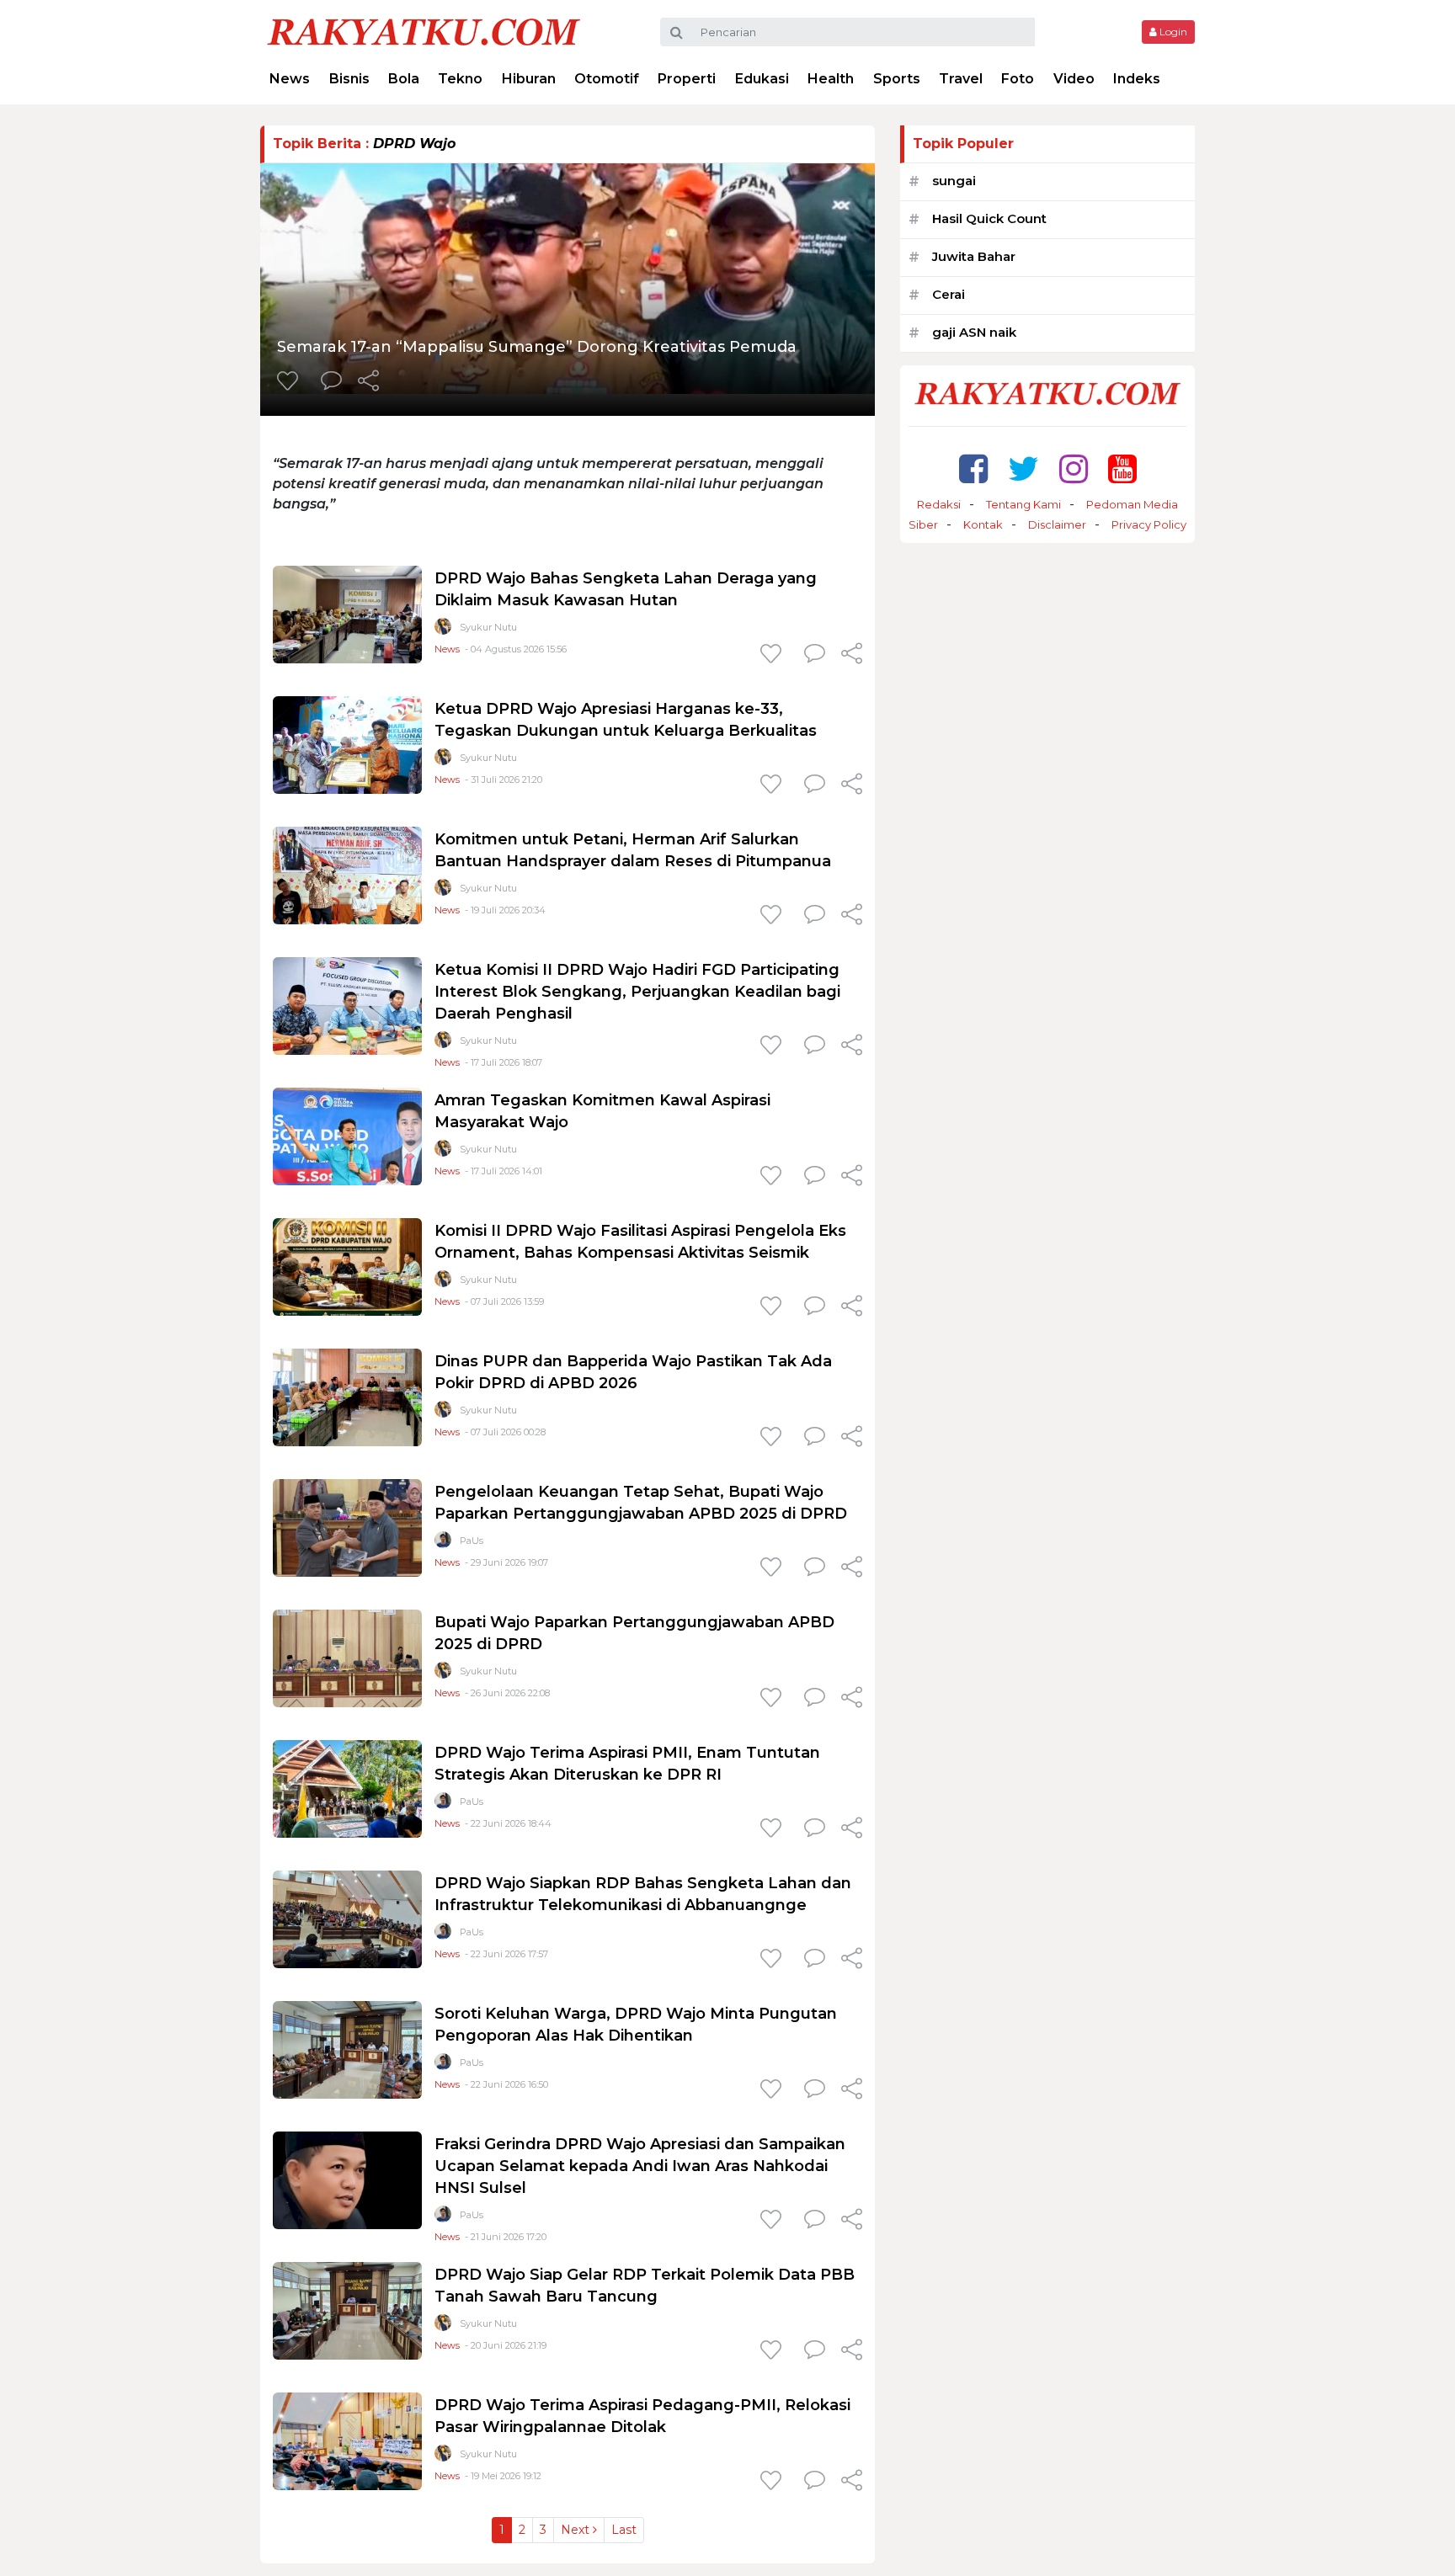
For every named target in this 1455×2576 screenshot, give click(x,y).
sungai (954, 181)
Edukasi (762, 79)
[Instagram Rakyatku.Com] (1074, 468)
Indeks (1137, 79)
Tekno (460, 79)
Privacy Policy (1149, 524)
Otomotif (607, 79)
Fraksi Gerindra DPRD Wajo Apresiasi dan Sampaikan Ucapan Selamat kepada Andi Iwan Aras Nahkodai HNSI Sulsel (640, 2166)
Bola (404, 79)
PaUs (472, 1541)
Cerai (949, 294)
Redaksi (939, 504)
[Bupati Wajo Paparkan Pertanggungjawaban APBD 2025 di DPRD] (347, 1657)
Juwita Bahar (974, 256)
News (290, 79)
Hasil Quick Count (989, 218)
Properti (687, 79)
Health (831, 79)
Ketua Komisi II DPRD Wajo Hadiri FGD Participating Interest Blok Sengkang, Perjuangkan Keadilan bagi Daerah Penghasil (637, 992)
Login (1172, 32)
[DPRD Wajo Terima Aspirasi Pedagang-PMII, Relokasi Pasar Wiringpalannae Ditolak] (347, 2440)
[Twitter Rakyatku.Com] (1023, 468)
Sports (897, 79)
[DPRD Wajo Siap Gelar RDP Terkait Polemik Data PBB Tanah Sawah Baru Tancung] (347, 2310)
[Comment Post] (331, 382)
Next (577, 2530)
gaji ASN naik (974, 332)
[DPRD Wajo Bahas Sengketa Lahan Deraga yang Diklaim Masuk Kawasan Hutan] (347, 613)
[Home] (424, 31)
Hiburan (529, 79)
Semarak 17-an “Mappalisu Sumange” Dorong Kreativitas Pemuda (537, 347)
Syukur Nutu (488, 627)
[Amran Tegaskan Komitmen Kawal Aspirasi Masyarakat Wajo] (347, 1135)
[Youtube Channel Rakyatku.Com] (1122, 468)
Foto (1018, 79)
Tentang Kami (1023, 504)
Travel (961, 79)
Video (1074, 79)
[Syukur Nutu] (443, 630)
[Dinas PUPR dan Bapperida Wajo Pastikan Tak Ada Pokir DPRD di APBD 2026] (347, 1396)
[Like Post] (290, 382)
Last (624, 2530)
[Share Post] (368, 382)
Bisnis (349, 79)
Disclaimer (1057, 524)
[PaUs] (443, 1543)
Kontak (983, 524)
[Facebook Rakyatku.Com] (973, 468)
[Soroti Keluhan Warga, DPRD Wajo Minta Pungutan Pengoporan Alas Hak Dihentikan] (347, 2049)
